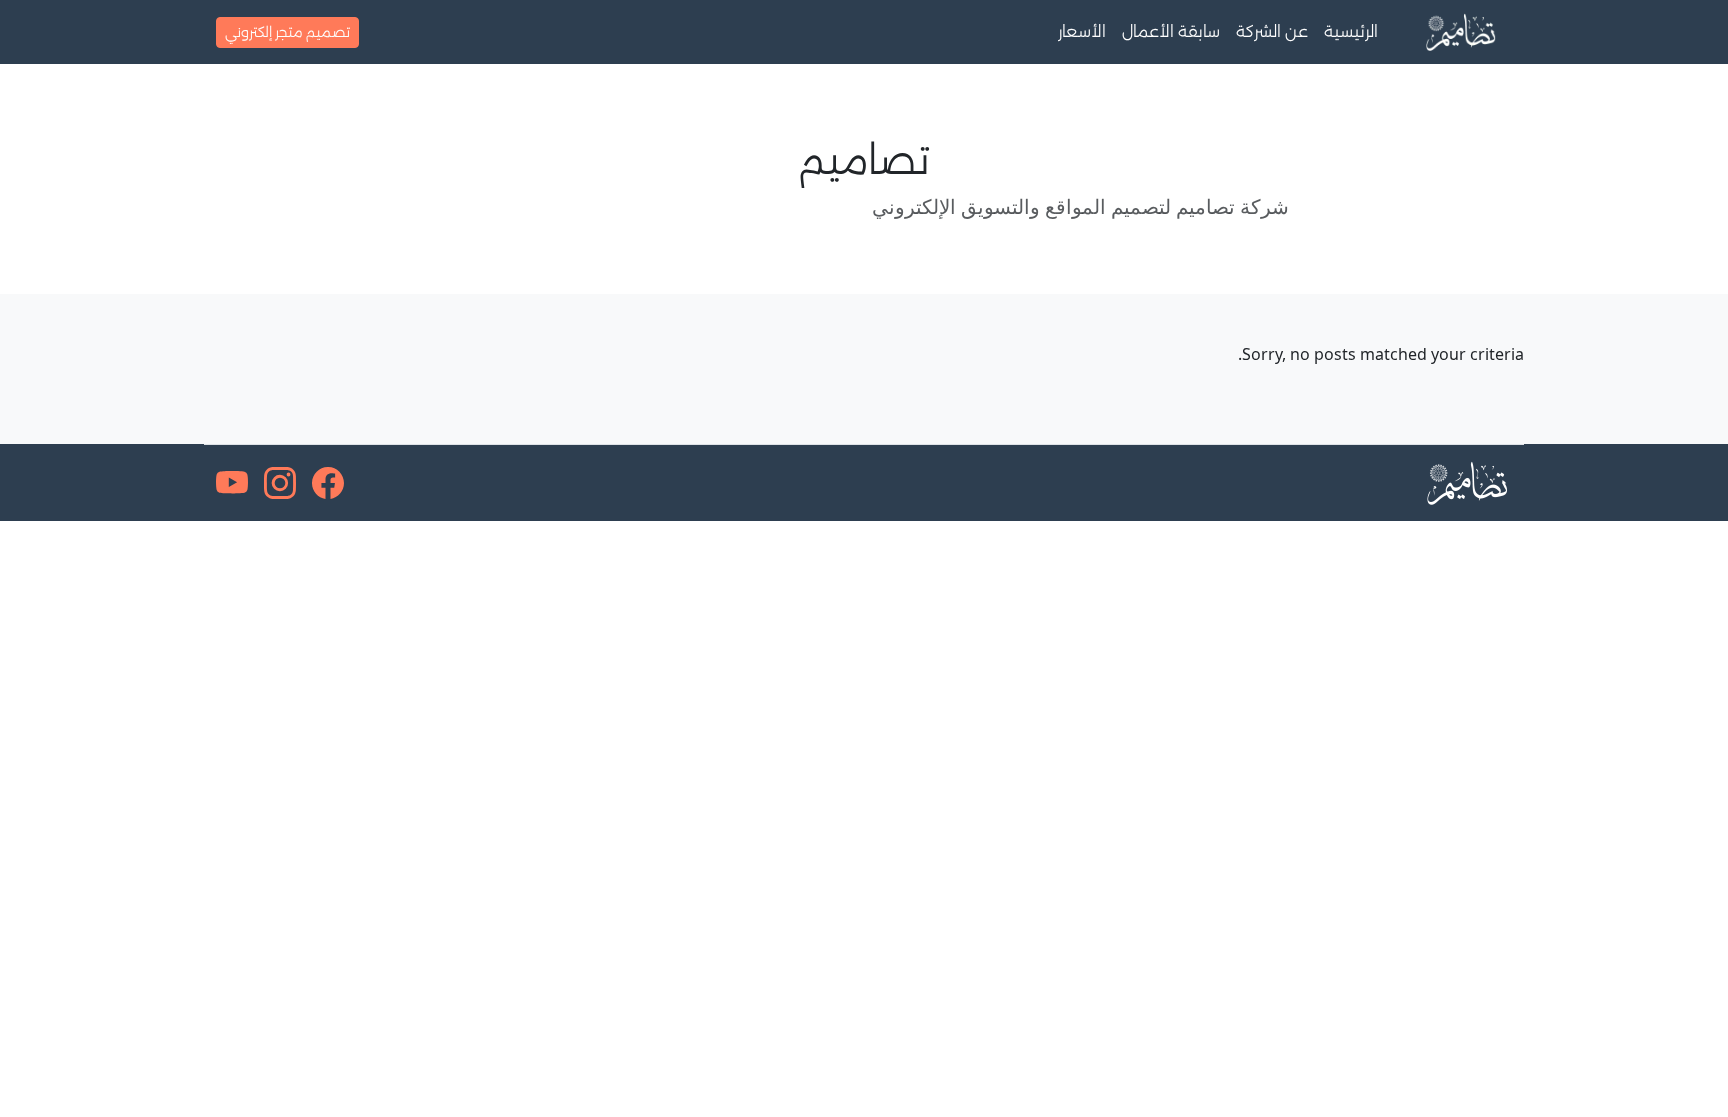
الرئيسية (1351, 31)
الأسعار (1082, 31)
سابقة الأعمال (1171, 31)
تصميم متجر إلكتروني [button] (287, 32)
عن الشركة (1272, 31)
